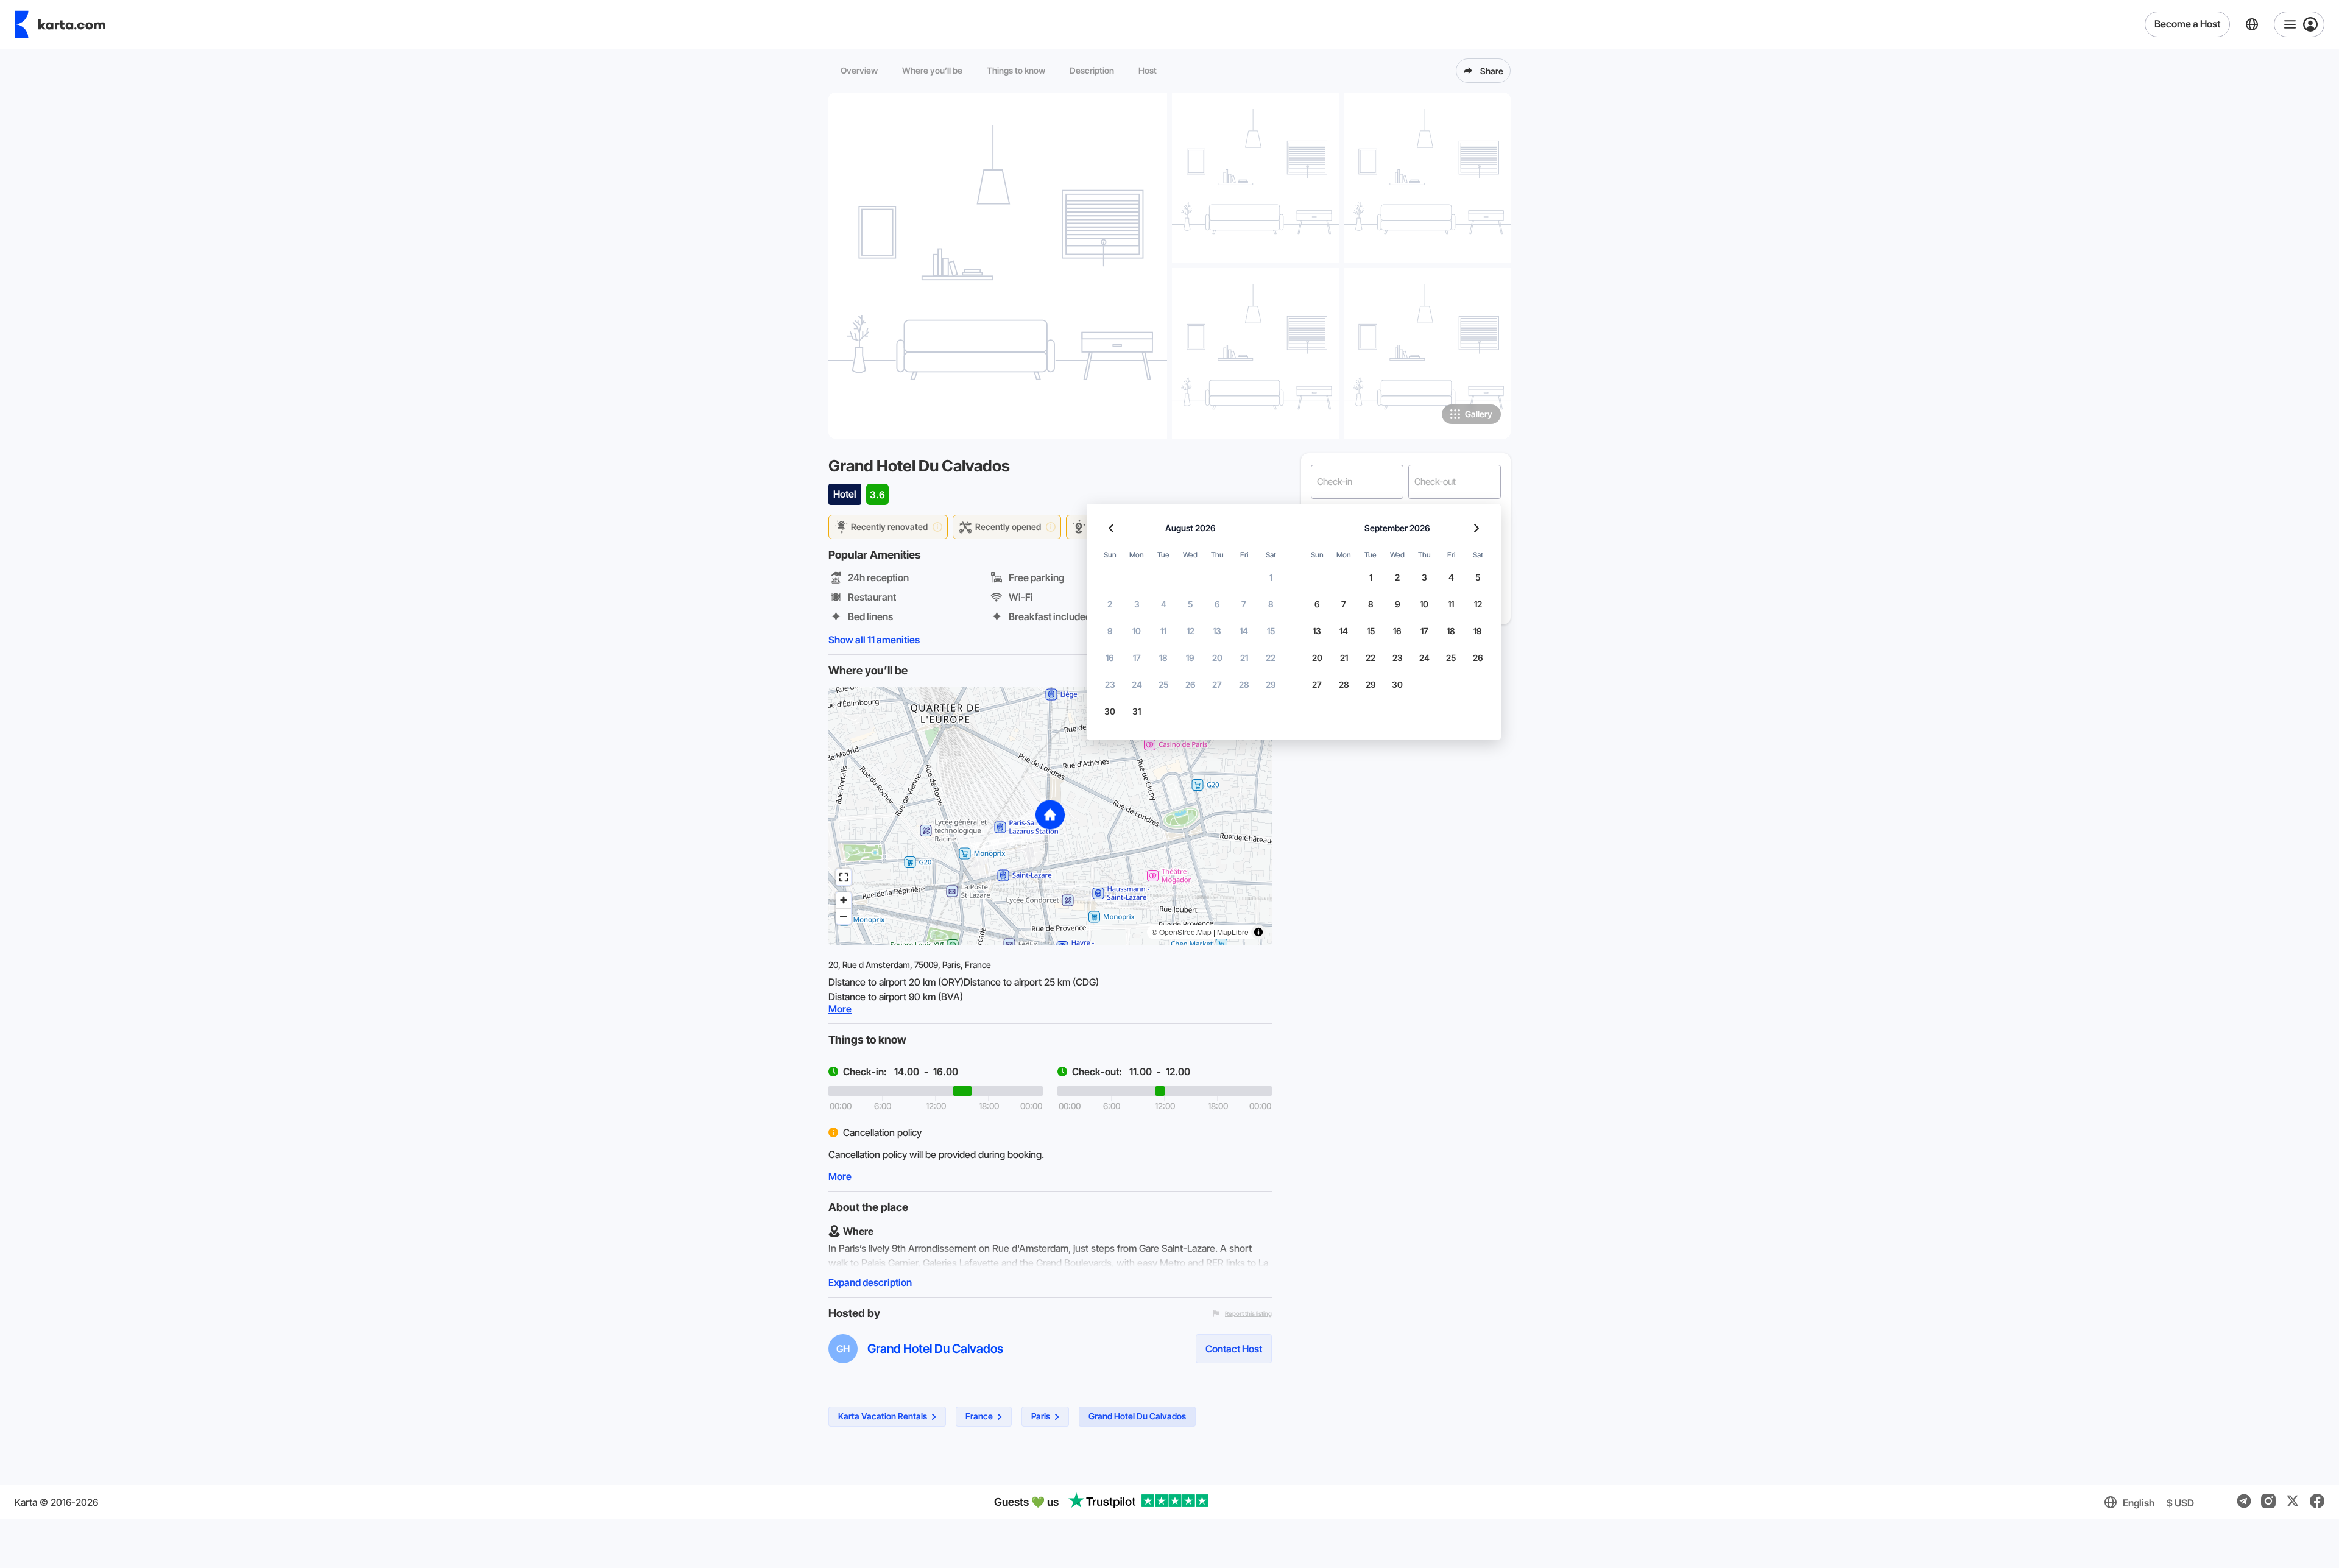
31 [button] (1137, 711)
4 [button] (1164, 604)
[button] (1050, 816)
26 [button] (1191, 684)
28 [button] (1244, 684)
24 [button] (1137, 684)
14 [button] (1244, 631)
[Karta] (60, 24)
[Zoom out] (844, 916)
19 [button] (1190, 658)
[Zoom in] (844, 900)
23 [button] (1110, 684)
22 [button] (1271, 658)
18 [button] (1163, 658)
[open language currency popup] (2252, 24)
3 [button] (1137, 604)
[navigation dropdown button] (2299, 24)
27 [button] (1217, 684)
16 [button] (1110, 658)
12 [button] (1191, 631)
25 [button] (1163, 684)
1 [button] (1271, 577)
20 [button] (1217, 658)
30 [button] (1110, 711)
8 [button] (1271, 604)
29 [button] (1271, 684)
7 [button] (1244, 604)
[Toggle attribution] (1258, 932)
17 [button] (1137, 658)
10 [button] (1137, 631)
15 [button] (1271, 631)
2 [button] (1110, 604)
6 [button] (1217, 604)
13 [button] (1217, 631)
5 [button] (1190, 604)
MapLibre (1233, 932)
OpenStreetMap (1185, 932)
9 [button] (1110, 631)
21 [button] (1244, 658)
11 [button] (1163, 631)
